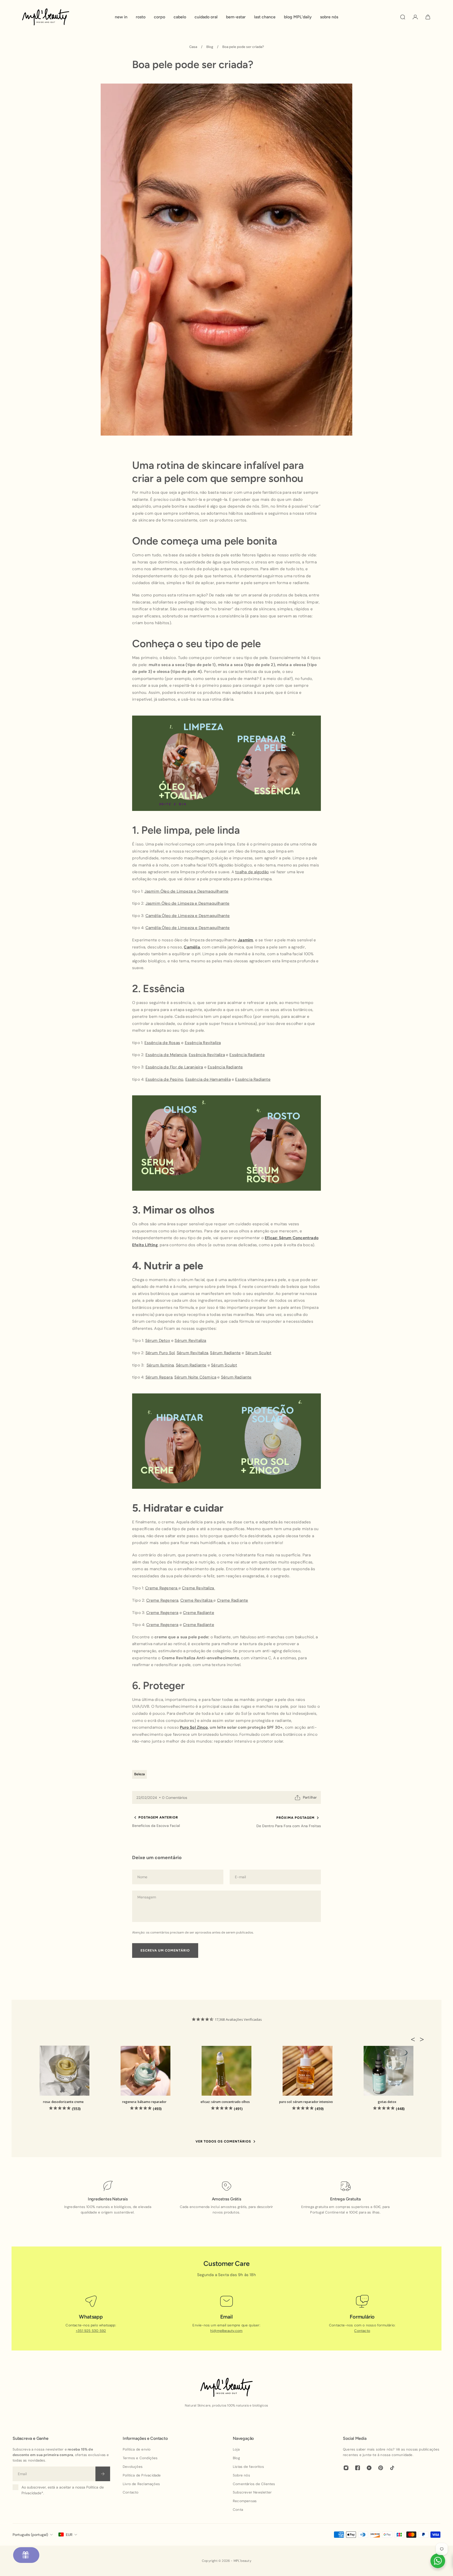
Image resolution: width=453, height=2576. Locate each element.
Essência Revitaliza (203, 1043)
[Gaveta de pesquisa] (403, 17)
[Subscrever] (103, 2474)
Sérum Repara (159, 1377)
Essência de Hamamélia (208, 1079)
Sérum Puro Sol (160, 1353)
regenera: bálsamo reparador (144, 2102)
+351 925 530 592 (91, 2331)
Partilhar (310, 1797)
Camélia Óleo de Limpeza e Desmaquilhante (188, 916)
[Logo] (46, 17)
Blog (210, 47)
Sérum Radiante (225, 1353)
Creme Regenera (162, 1588)
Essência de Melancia (166, 1055)
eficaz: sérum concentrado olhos (225, 2102)
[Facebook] (358, 2468)
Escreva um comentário (165, 1950)
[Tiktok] (392, 2468)
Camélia (192, 947)
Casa (193, 47)
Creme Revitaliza (198, 1588)
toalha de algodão (252, 872)
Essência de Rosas (162, 1043)
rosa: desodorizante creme (63, 2102)
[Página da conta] (415, 17)
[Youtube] (369, 2468)
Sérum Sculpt (258, 1353)
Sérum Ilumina (160, 1365)
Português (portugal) (30, 2535)
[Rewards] (26, 2555)
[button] (414, 2039)
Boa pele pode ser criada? (243, 47)
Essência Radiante (247, 1055)
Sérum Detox (158, 1341)
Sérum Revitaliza (190, 1341)
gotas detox (387, 2102)
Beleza (139, 1774)
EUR (69, 2535)
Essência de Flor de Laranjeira (174, 1067)
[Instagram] (346, 2468)
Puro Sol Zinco (194, 1728)
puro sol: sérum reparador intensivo (306, 2102)
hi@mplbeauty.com (226, 2331)
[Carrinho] (428, 17)
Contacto (362, 2331)
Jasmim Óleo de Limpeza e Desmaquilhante (187, 891)
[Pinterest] (381, 2468)
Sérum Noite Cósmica (195, 1377)
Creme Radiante (233, 1600)
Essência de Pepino (165, 1079)
